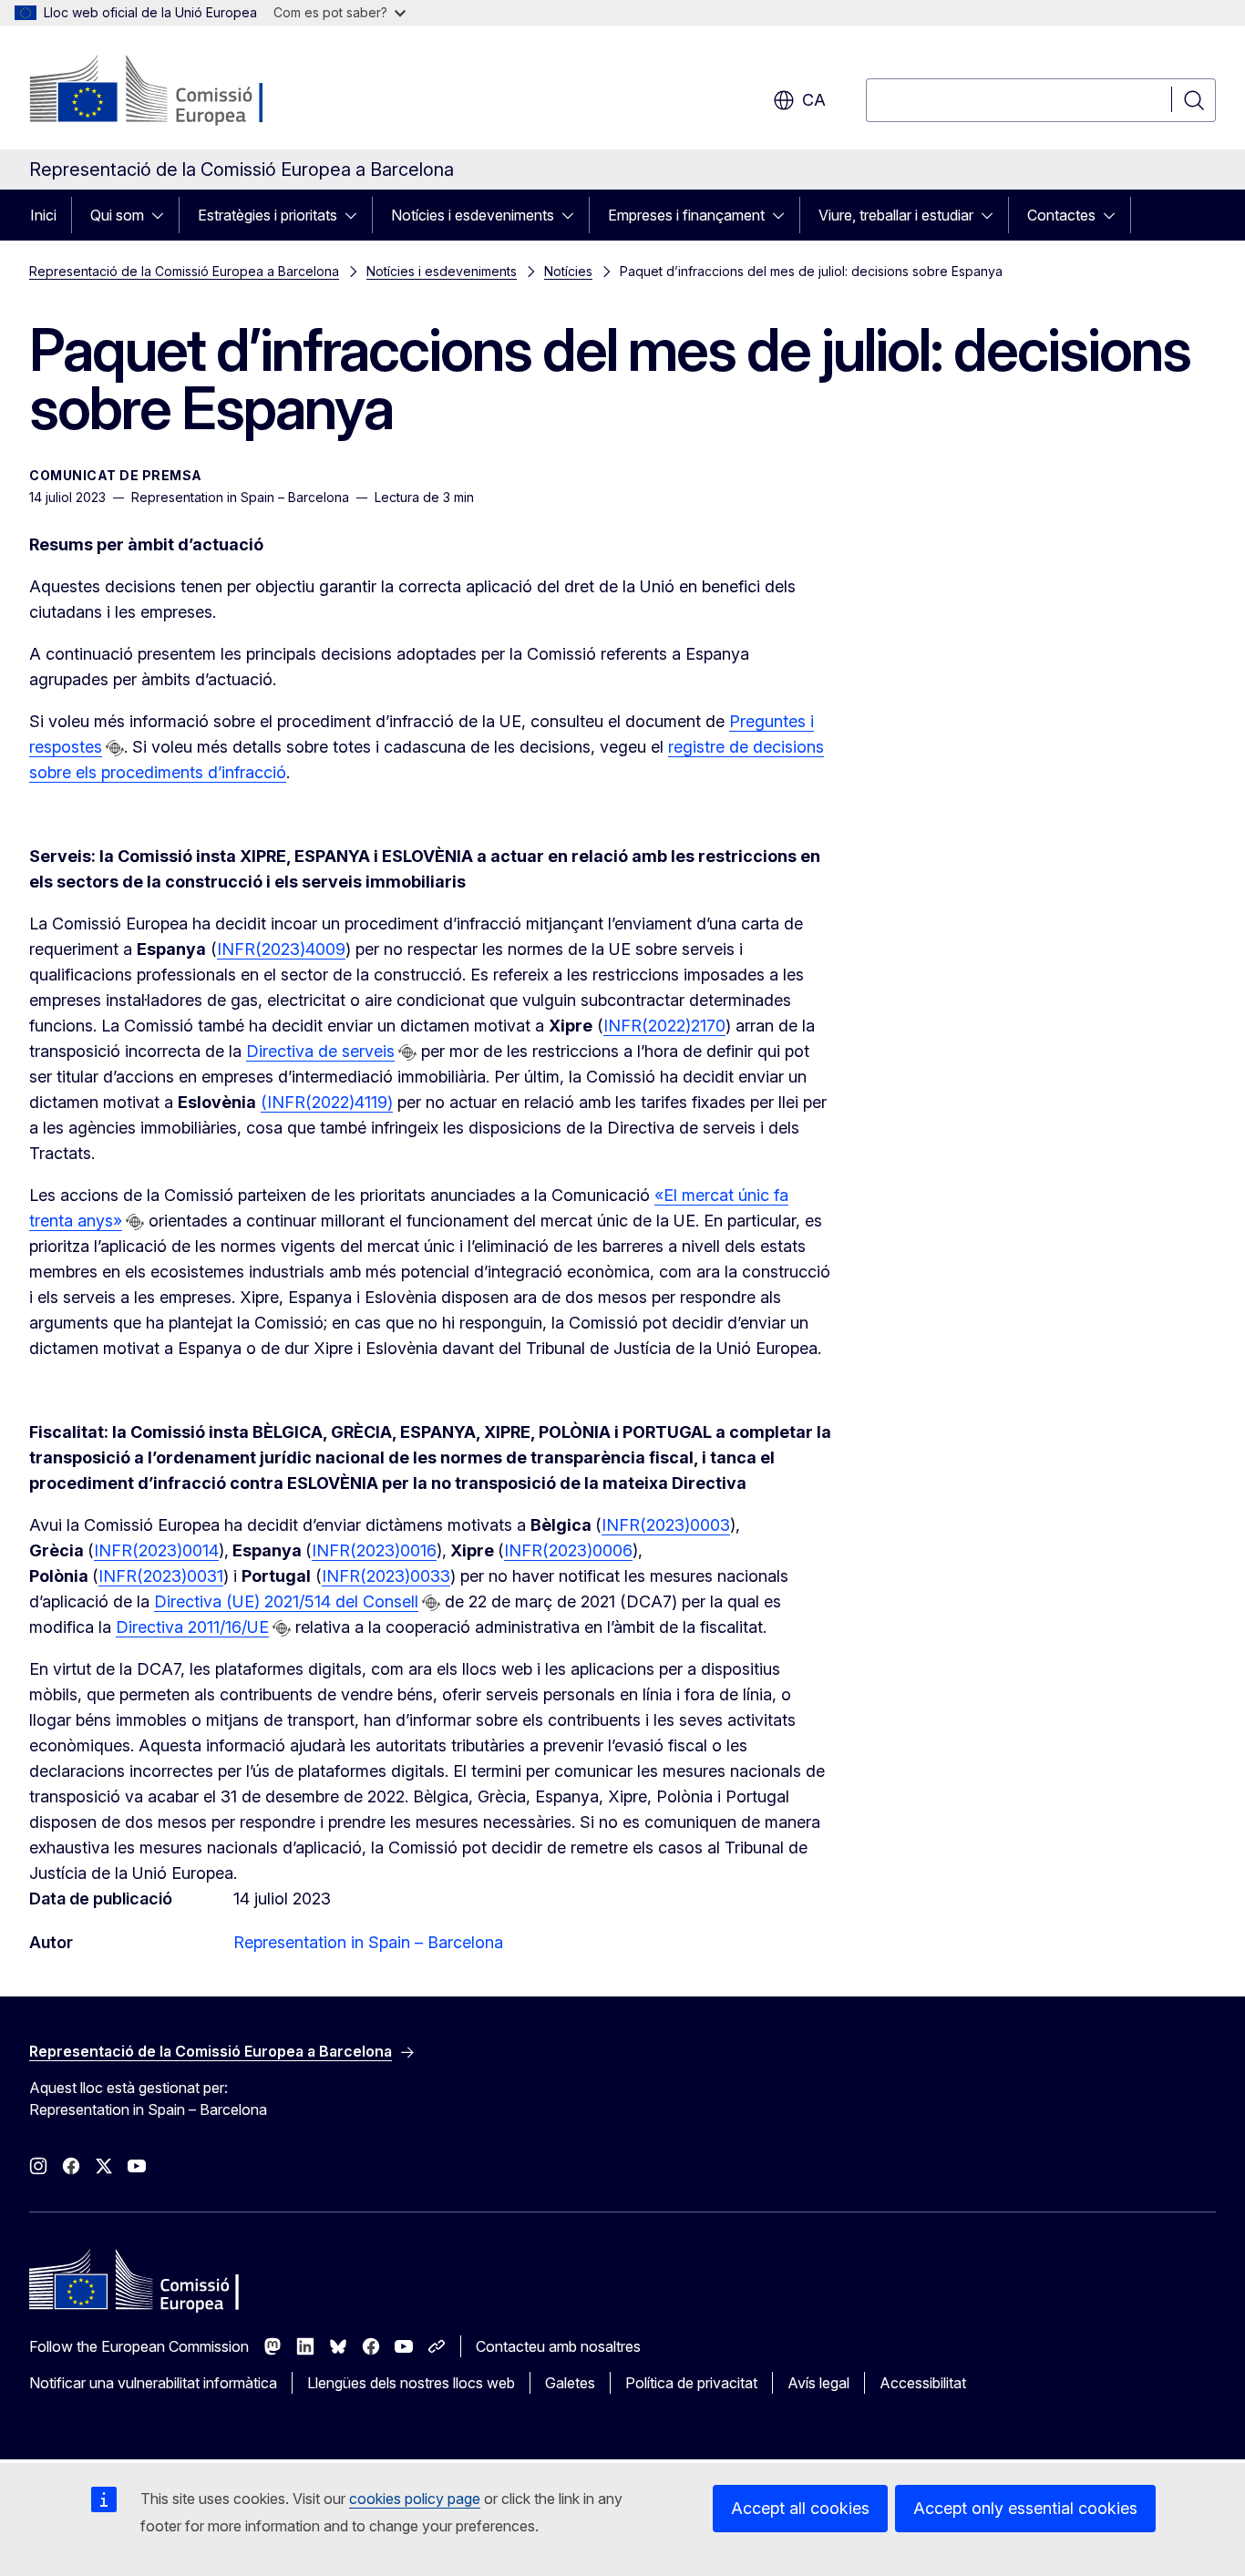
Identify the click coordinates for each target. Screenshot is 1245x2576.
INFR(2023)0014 (156, 1550)
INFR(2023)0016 (374, 1550)
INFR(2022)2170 (664, 1026)
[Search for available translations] (115, 748)
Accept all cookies (800, 2508)
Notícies (568, 271)
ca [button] (814, 100)
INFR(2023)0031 (161, 1576)
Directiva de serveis (320, 1051)
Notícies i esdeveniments (473, 215)
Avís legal (818, 2383)
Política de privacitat (691, 2383)
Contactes (1061, 215)
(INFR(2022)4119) (327, 1102)
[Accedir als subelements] (163, 215)
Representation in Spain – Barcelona (368, 1942)
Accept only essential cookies (1025, 2508)
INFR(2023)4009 (281, 949)
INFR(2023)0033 (386, 1576)
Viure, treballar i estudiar (896, 215)
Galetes (570, 2383)
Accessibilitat (923, 2383)
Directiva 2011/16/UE (192, 1627)
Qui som (117, 215)
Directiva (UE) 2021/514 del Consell (286, 1601)
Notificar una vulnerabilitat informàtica (153, 2383)
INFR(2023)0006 (568, 1550)
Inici (43, 215)
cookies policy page (415, 2499)
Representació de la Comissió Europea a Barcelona (184, 271)
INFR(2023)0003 (666, 1525)
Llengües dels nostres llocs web (411, 2383)
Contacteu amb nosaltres (558, 2346)
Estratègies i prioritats (268, 215)
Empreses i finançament (686, 215)
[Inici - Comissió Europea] (176, 91)
